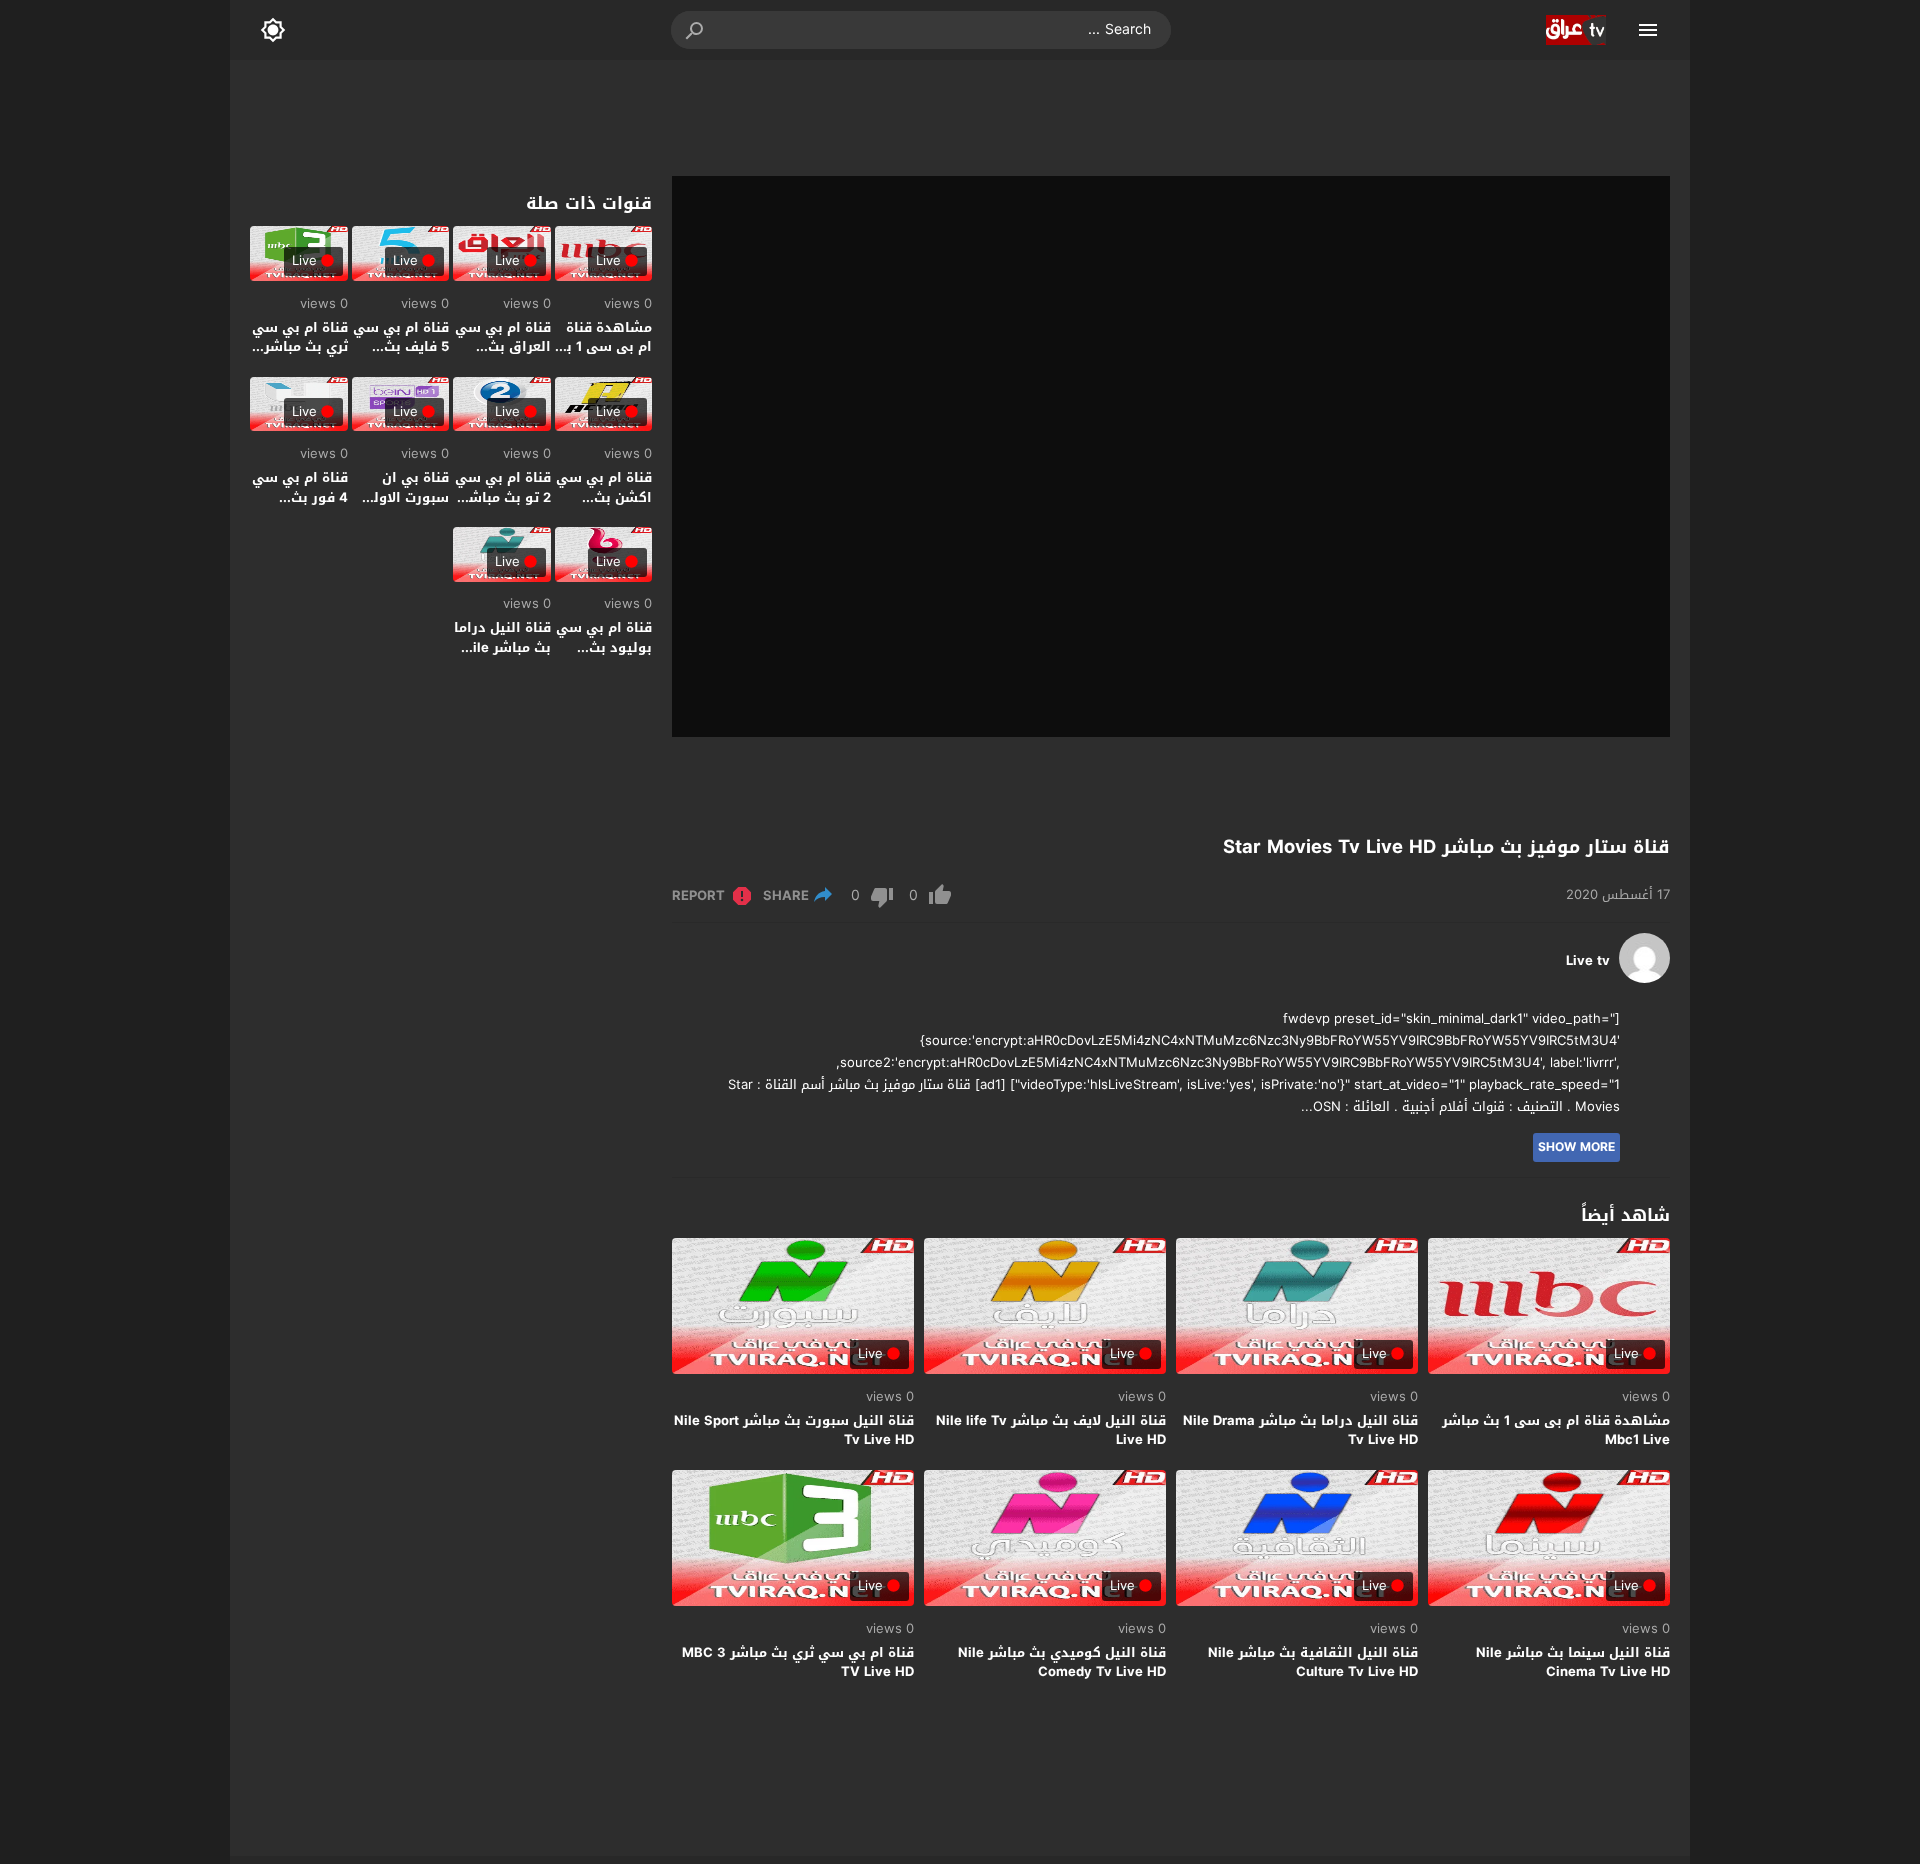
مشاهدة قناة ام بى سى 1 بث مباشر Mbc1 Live (1556, 1430)
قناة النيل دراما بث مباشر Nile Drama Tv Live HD (1300, 1430)
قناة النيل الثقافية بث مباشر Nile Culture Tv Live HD (1313, 1662)
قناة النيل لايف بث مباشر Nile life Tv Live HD (1051, 1430)
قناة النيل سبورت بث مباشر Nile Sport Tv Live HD (794, 1430)
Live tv (1588, 961)
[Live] (1644, 978)
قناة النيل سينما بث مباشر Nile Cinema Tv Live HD (1573, 1662)
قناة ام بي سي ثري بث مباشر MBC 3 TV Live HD (798, 1662)
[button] (696, 30)
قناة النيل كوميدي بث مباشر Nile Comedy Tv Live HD (1062, 1662)
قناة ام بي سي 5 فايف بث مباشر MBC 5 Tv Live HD (401, 357)
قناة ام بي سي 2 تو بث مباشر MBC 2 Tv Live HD (503, 507)
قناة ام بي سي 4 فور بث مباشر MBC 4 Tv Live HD (300, 507)
